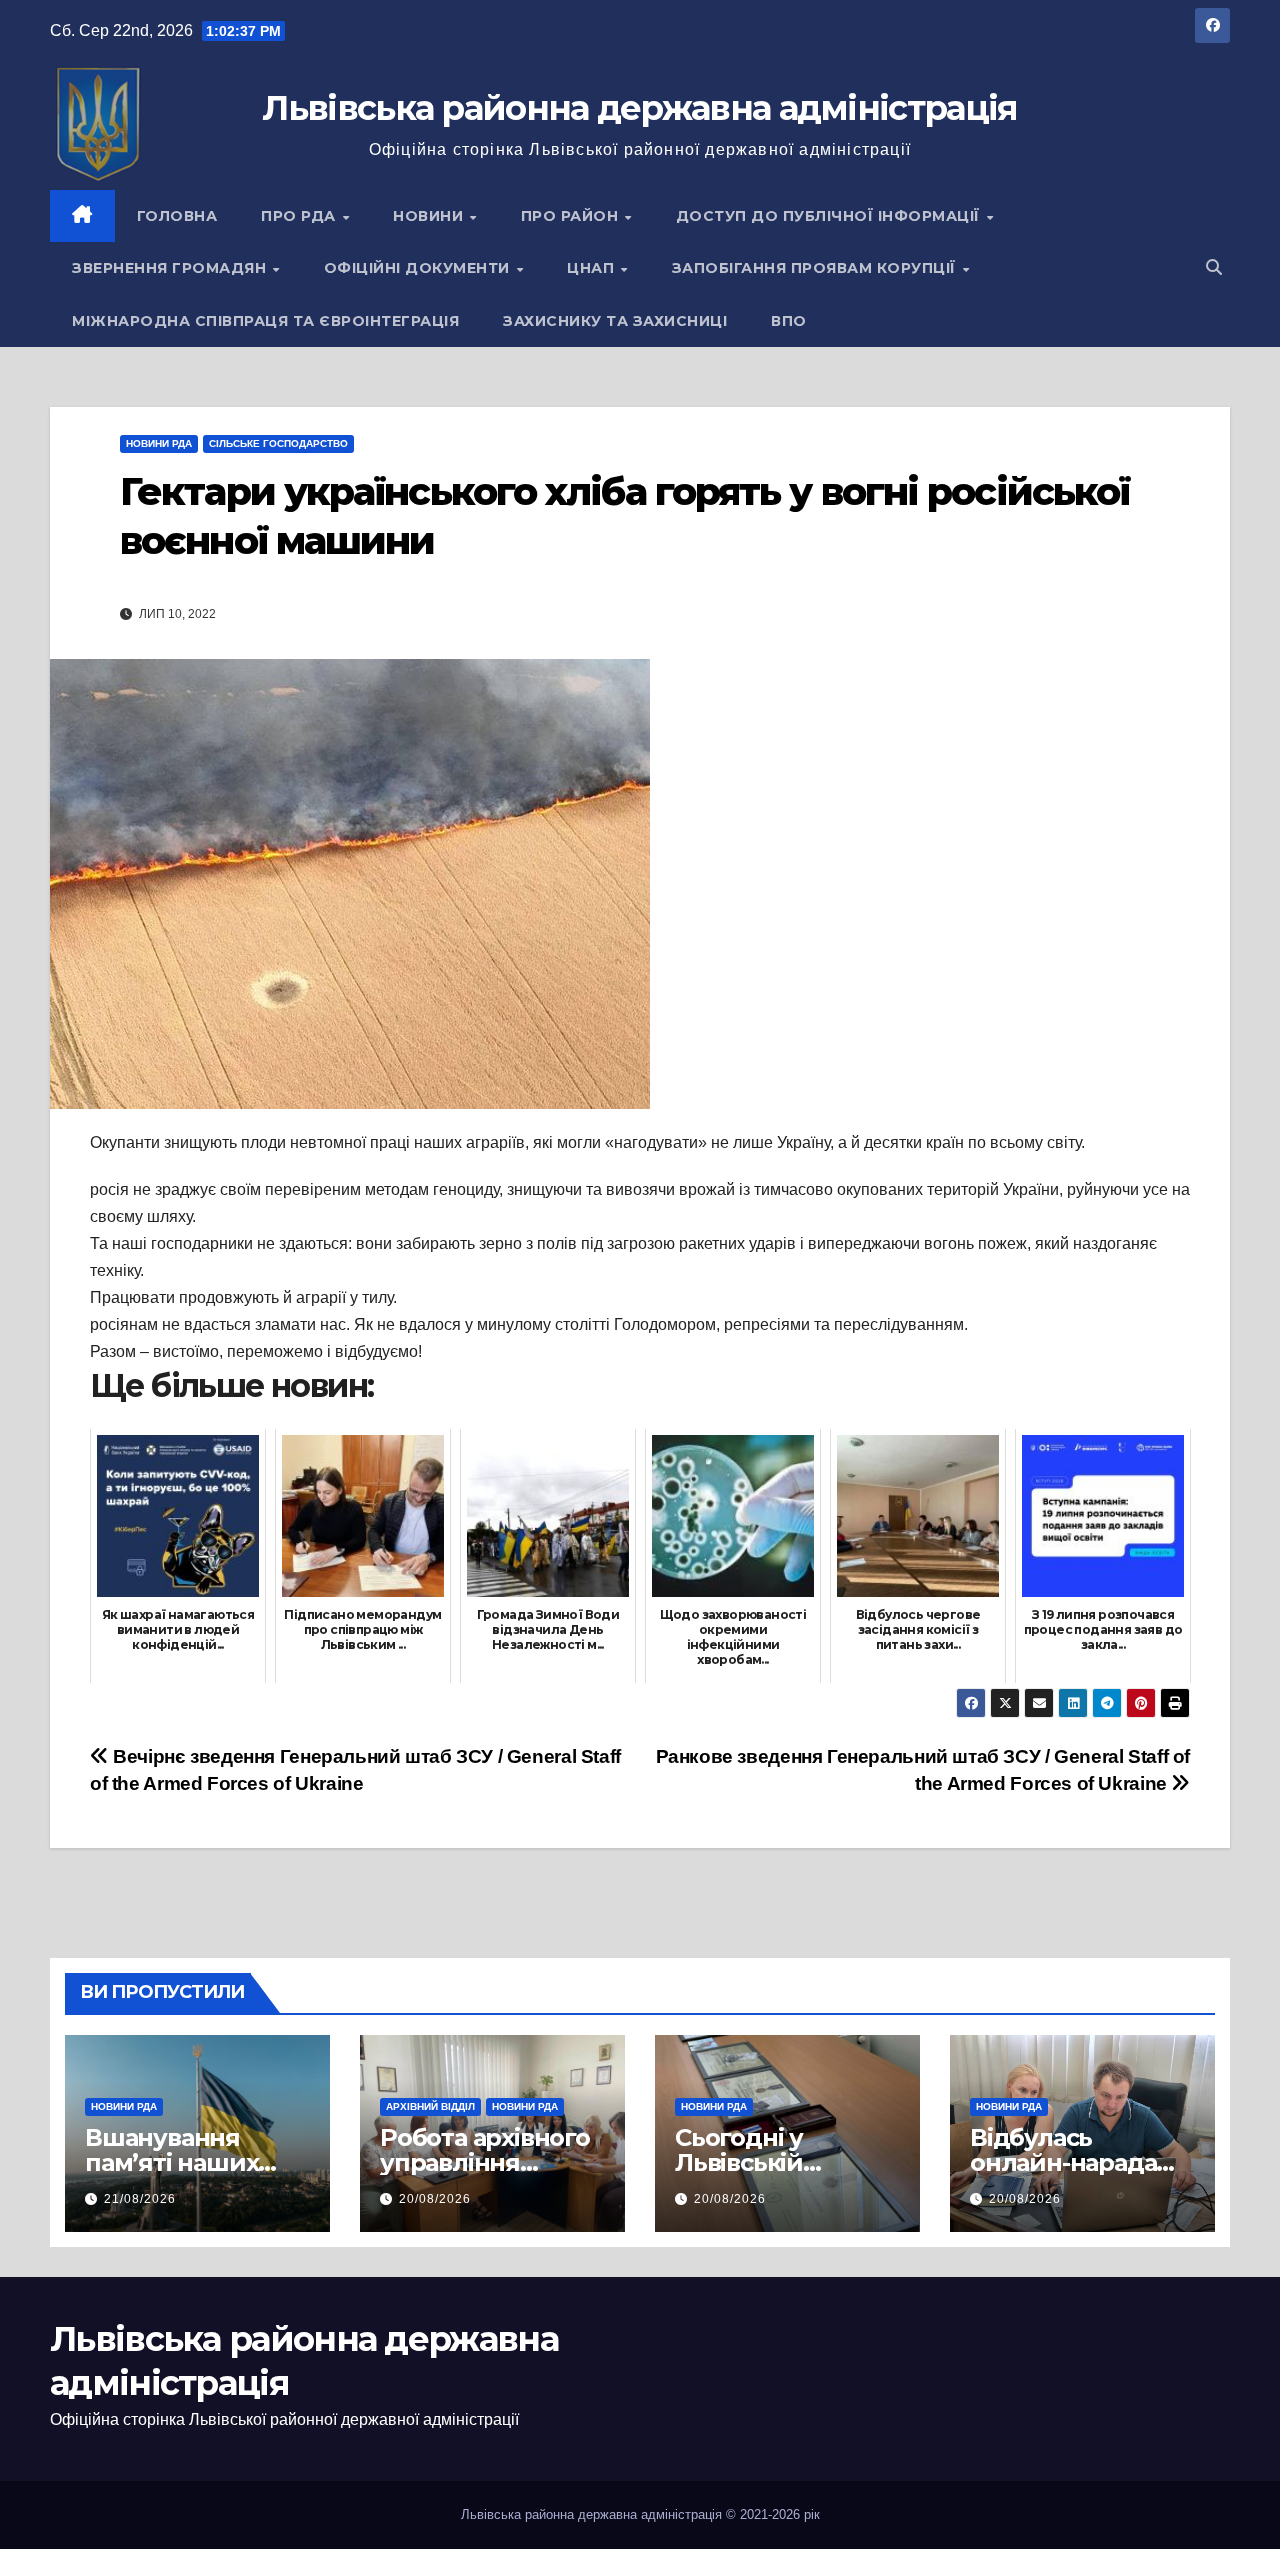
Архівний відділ (430, 2106)
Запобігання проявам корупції (816, 268)
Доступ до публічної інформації (830, 216)
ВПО (789, 321)
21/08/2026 (140, 2199)
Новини (430, 216)
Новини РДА (159, 443)
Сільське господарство (278, 443)
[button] (1214, 267)
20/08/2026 (435, 2199)
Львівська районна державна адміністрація (639, 108)
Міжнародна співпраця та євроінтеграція (265, 321)
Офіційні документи (419, 268)
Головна (177, 216)
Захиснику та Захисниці (615, 321)
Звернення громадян (171, 268)
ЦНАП (593, 268)
